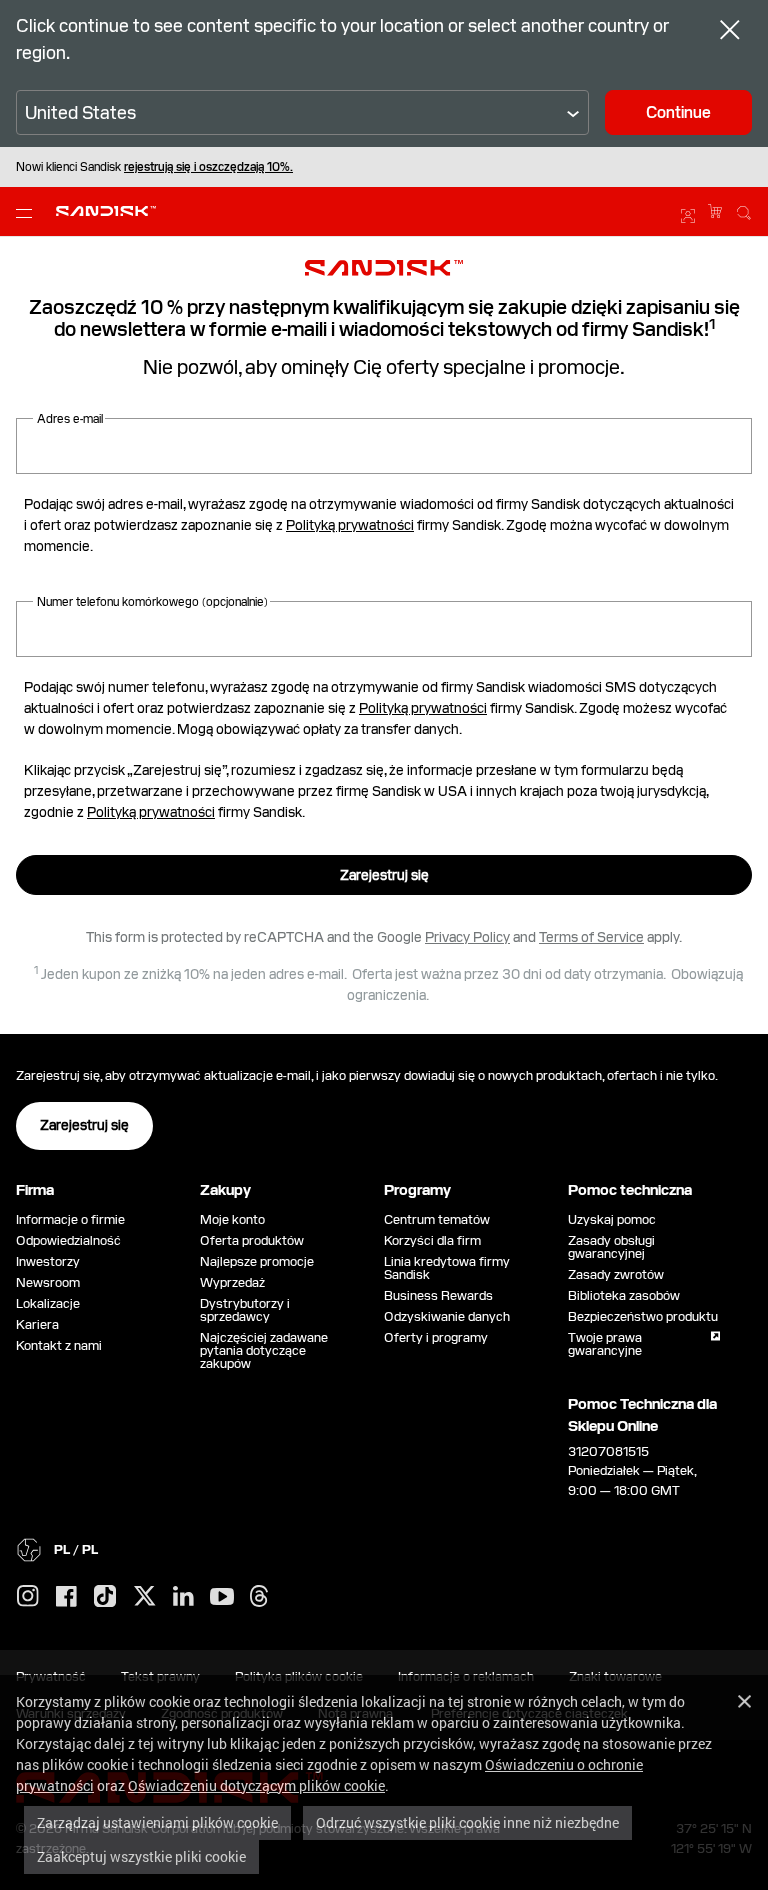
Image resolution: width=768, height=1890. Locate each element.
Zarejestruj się (384, 875)
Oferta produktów (252, 1240)
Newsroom (48, 1282)
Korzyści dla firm (432, 1240)
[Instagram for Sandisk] (28, 1597)
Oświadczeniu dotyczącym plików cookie (256, 1785)
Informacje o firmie (70, 1219)
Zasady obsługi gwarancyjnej (611, 1247)
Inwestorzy (48, 1261)
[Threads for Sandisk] (259, 1597)
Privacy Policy (467, 937)
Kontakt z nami (59, 1345)
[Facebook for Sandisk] (66, 1597)
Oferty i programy (436, 1337)
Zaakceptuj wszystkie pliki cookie (141, 1856)
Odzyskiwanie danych (447, 1316)
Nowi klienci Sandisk (154, 167)
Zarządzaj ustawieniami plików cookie (157, 1822)
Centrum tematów (437, 1219)
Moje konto (232, 1219)
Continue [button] (678, 112)
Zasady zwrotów (616, 1274)
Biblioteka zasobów (624, 1295)
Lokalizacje (48, 1303)
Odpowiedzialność (68, 1240)
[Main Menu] (28, 212)
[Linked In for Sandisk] (183, 1597)
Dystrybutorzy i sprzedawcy (245, 1310)
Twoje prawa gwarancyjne (608, 1344)
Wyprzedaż (232, 1282)
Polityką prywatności (350, 525)
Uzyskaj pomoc (612, 1219)
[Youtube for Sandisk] (222, 1597)
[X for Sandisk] (145, 1597)
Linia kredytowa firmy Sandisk (447, 1268)
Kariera (37, 1324)
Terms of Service (591, 937)
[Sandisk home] (106, 209)
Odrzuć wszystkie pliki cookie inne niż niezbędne (467, 1822)
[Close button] (730, 32)
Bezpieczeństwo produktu (643, 1316)
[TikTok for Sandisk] (105, 1597)
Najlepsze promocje (257, 1261)
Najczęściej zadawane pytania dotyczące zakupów (264, 1350)
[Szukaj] (744, 210)
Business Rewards (438, 1295)
